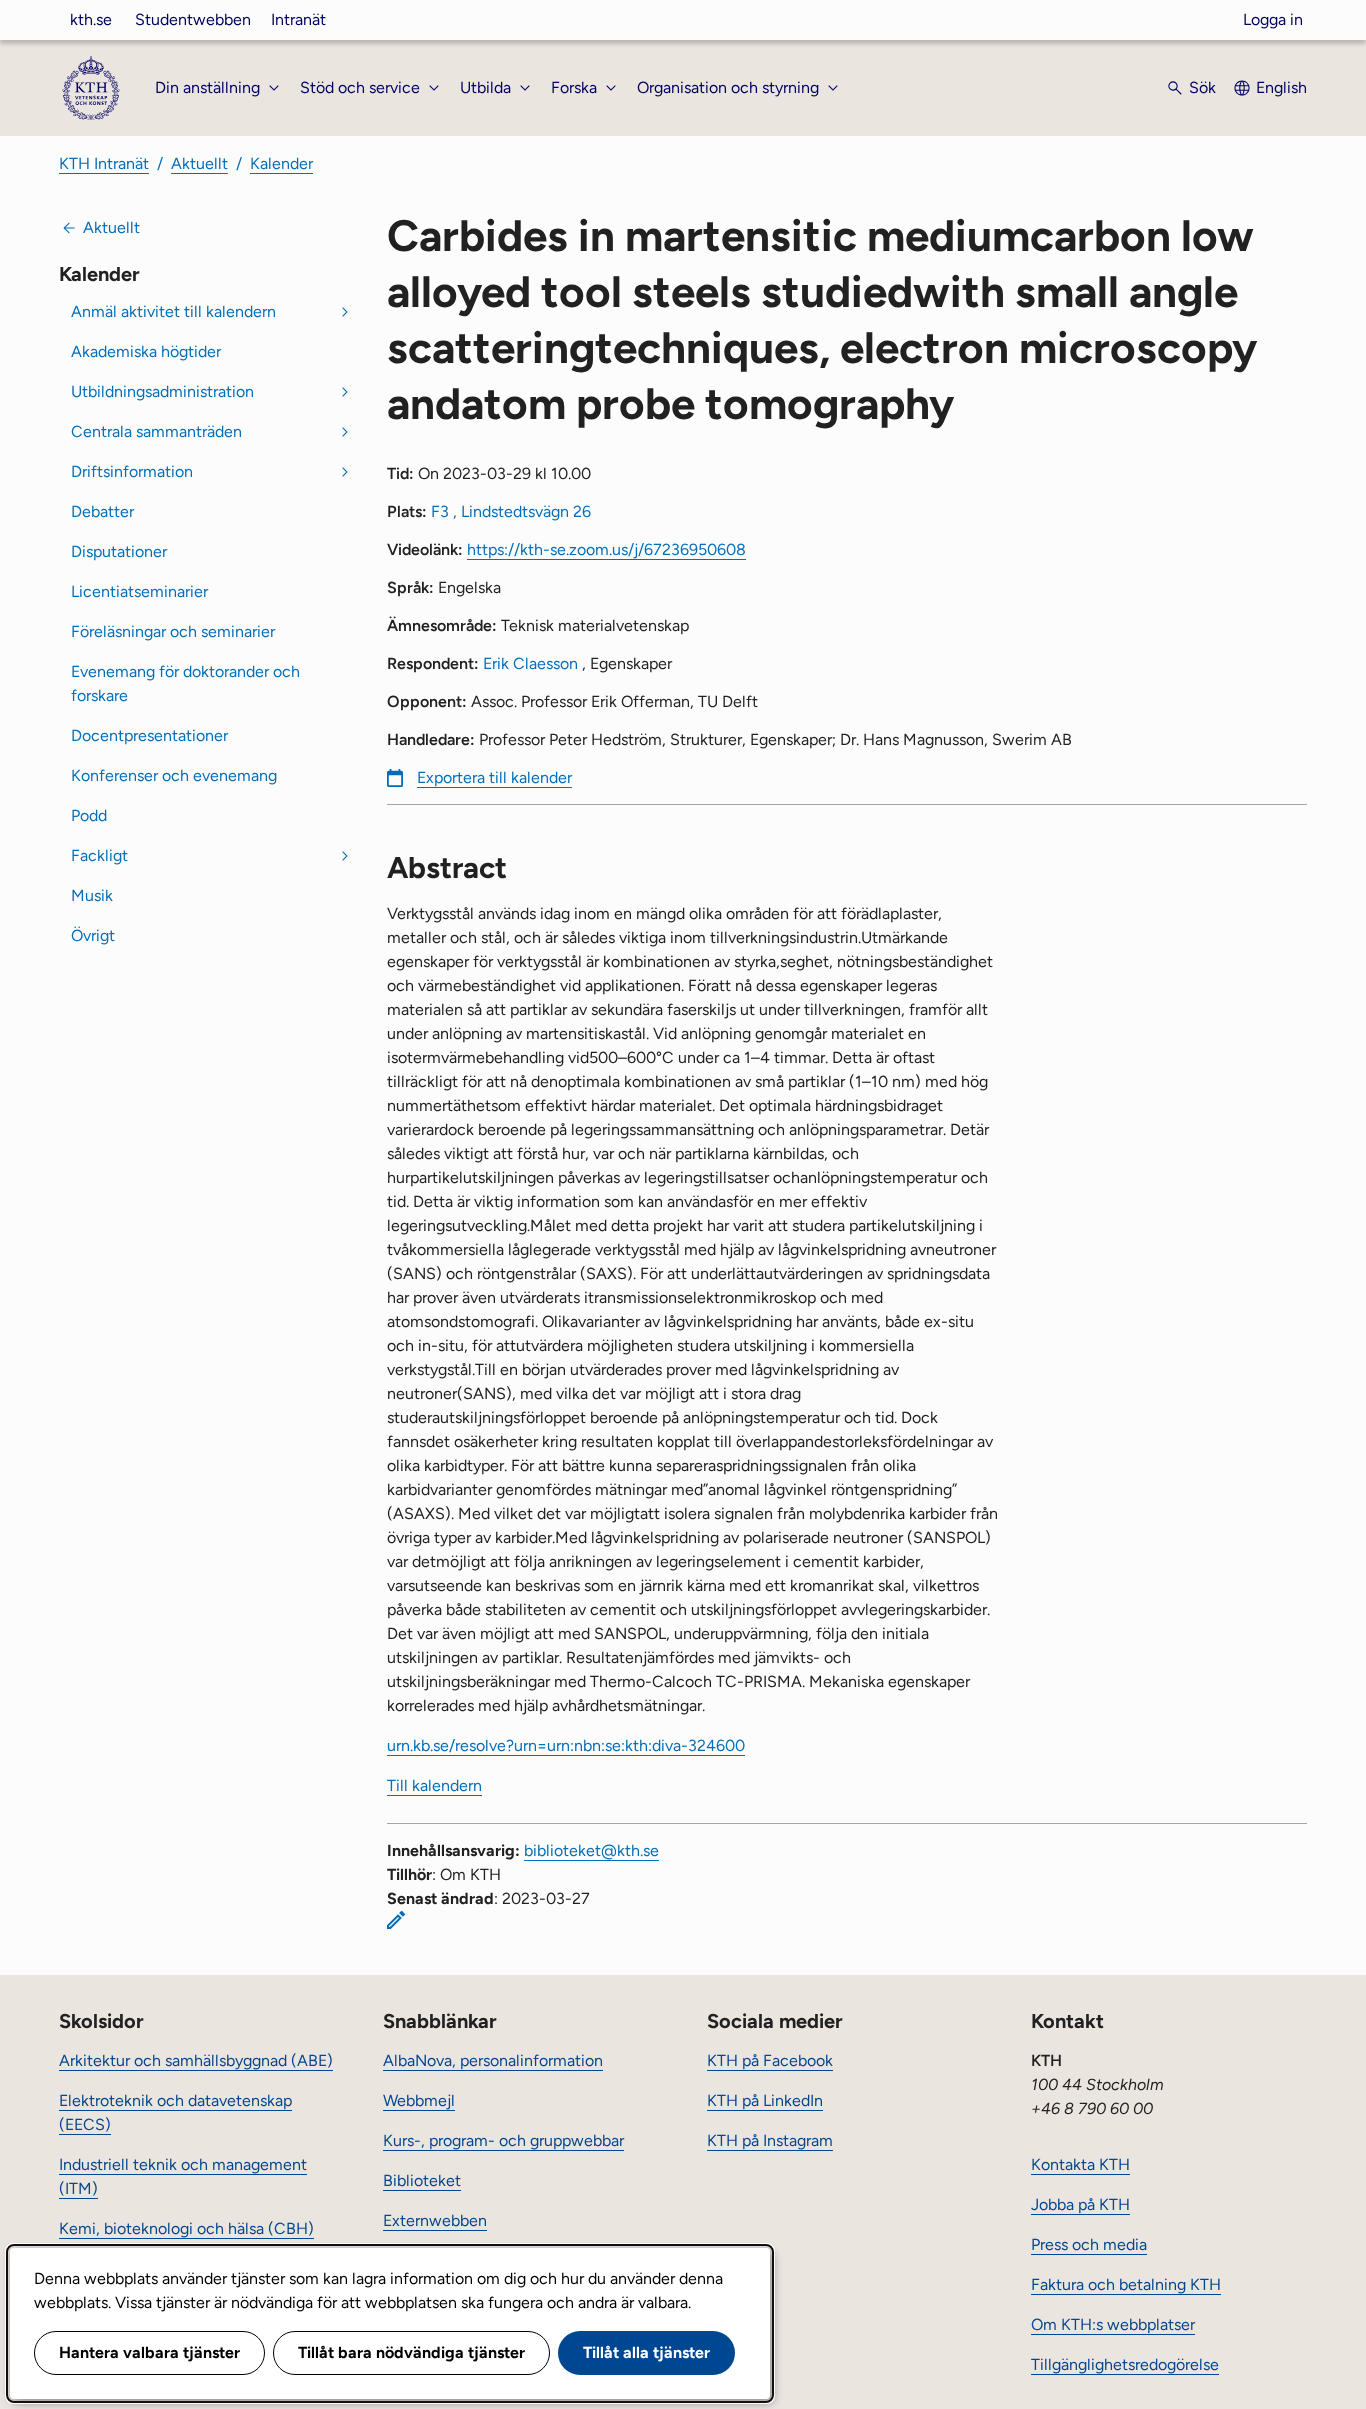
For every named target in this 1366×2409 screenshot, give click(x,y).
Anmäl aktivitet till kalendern (173, 311)
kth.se (91, 19)
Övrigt (93, 935)
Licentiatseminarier (139, 591)
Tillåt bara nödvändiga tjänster (411, 2352)
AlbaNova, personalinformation (493, 2060)
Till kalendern (434, 1785)
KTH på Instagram (770, 2140)
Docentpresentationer (149, 735)
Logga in (1273, 19)
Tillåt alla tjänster (646, 2352)
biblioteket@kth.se (591, 1850)
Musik (92, 895)
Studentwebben (193, 19)
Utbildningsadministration (162, 391)
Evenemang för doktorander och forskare (185, 683)
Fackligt (99, 855)
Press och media (1089, 2244)
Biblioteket (422, 2180)
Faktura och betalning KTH (1126, 2284)
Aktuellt (199, 163)
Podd (89, 815)
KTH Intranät (104, 163)
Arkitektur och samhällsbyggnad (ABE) (196, 2060)
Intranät (298, 19)
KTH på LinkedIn (765, 2100)
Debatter (102, 511)
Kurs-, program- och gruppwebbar (503, 2140)
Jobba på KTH (1080, 2204)
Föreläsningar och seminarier (173, 631)
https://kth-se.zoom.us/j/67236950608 (606, 549)
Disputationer (119, 551)
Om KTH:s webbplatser (1113, 2324)
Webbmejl (419, 2100)
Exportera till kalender (494, 777)
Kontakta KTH (1080, 2164)
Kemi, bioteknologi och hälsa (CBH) (186, 2228)
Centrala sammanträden (156, 431)
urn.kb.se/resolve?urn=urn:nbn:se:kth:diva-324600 (566, 1745)
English (1281, 87)
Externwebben (435, 2220)
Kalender (281, 163)
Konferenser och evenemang (174, 775)
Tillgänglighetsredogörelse (1125, 2364)
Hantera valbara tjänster (149, 2352)
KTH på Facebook (770, 2060)
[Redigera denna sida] (396, 1920)
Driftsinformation (132, 471)
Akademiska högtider (146, 351)
